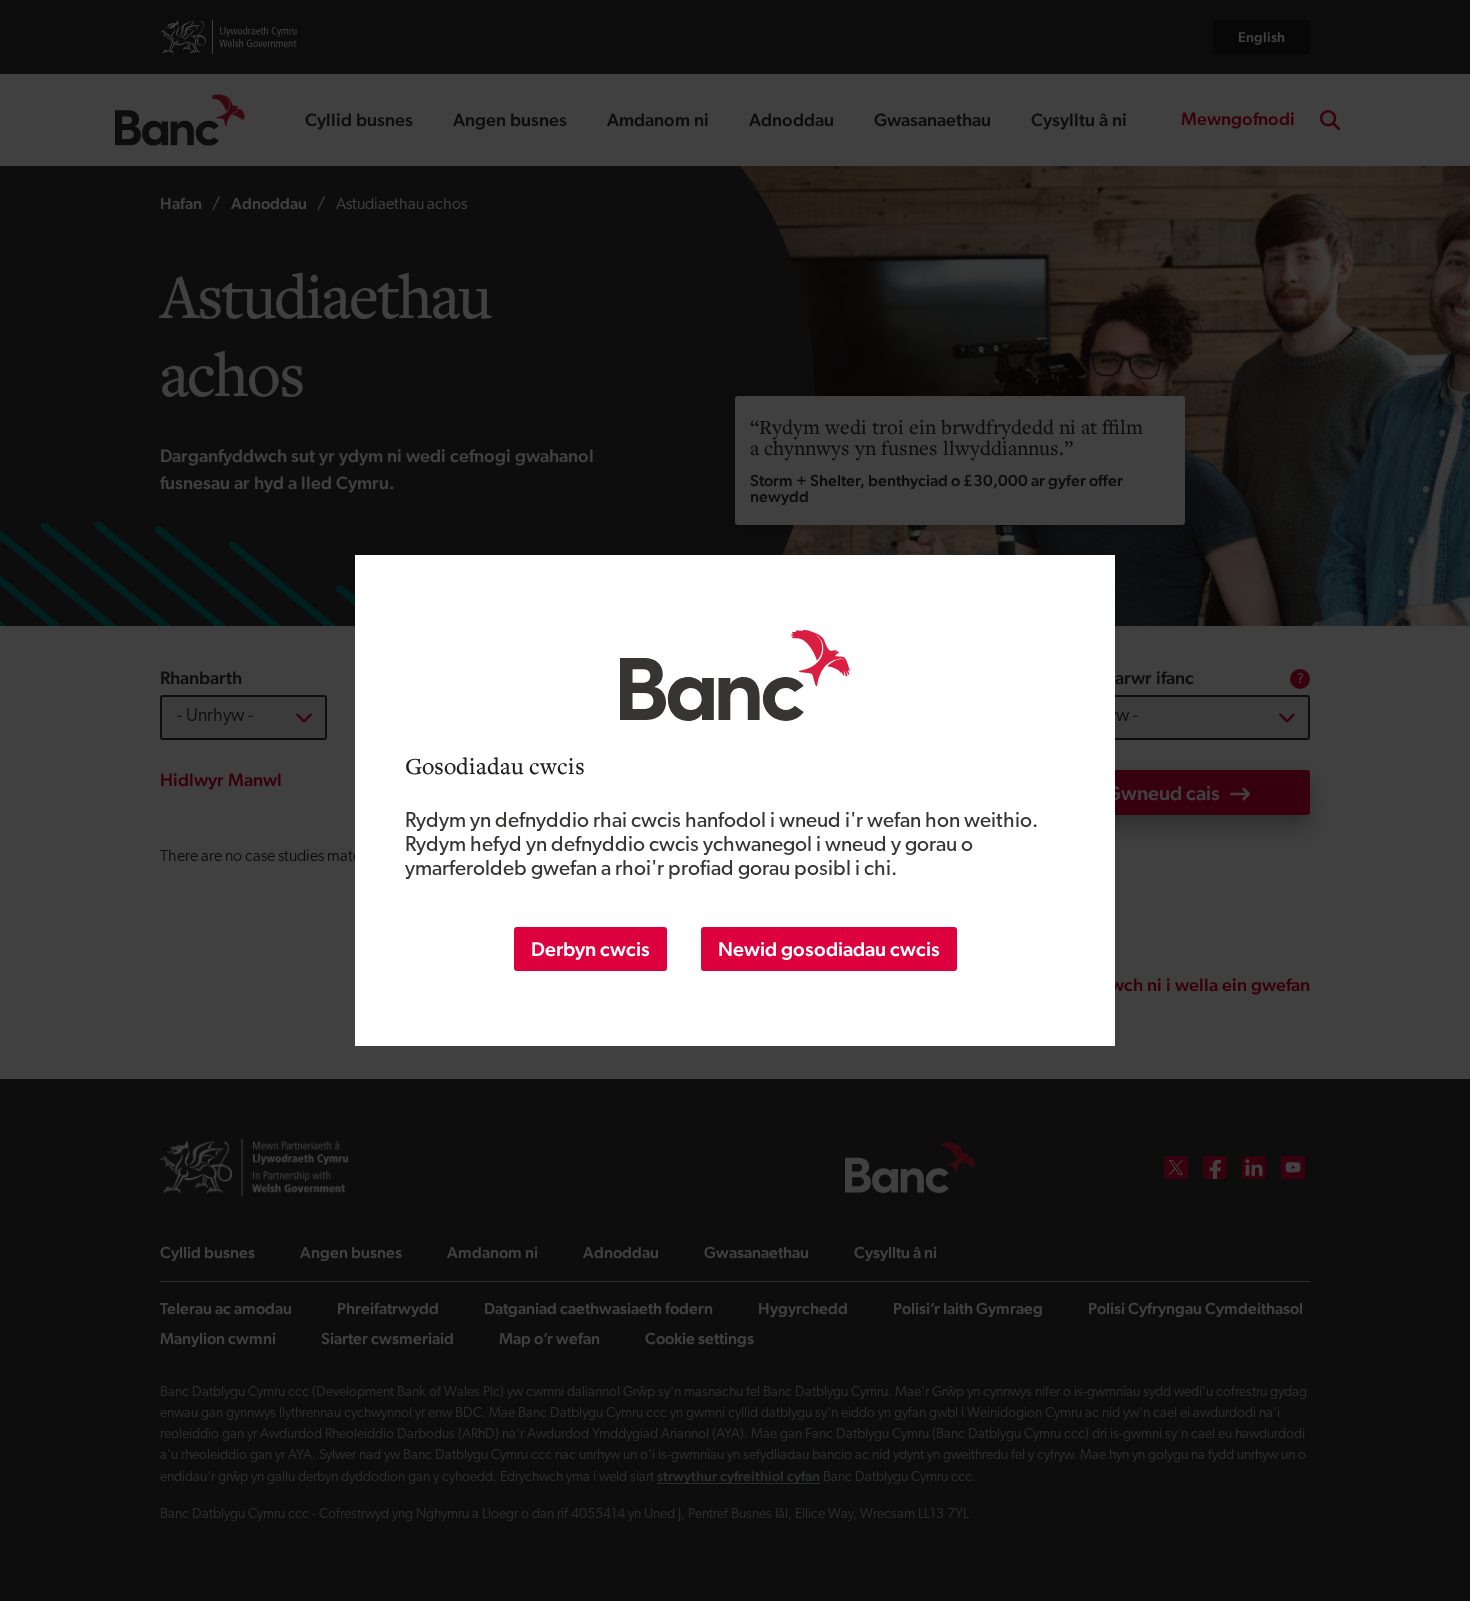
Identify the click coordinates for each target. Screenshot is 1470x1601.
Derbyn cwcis (590, 949)
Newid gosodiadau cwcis (829, 949)
